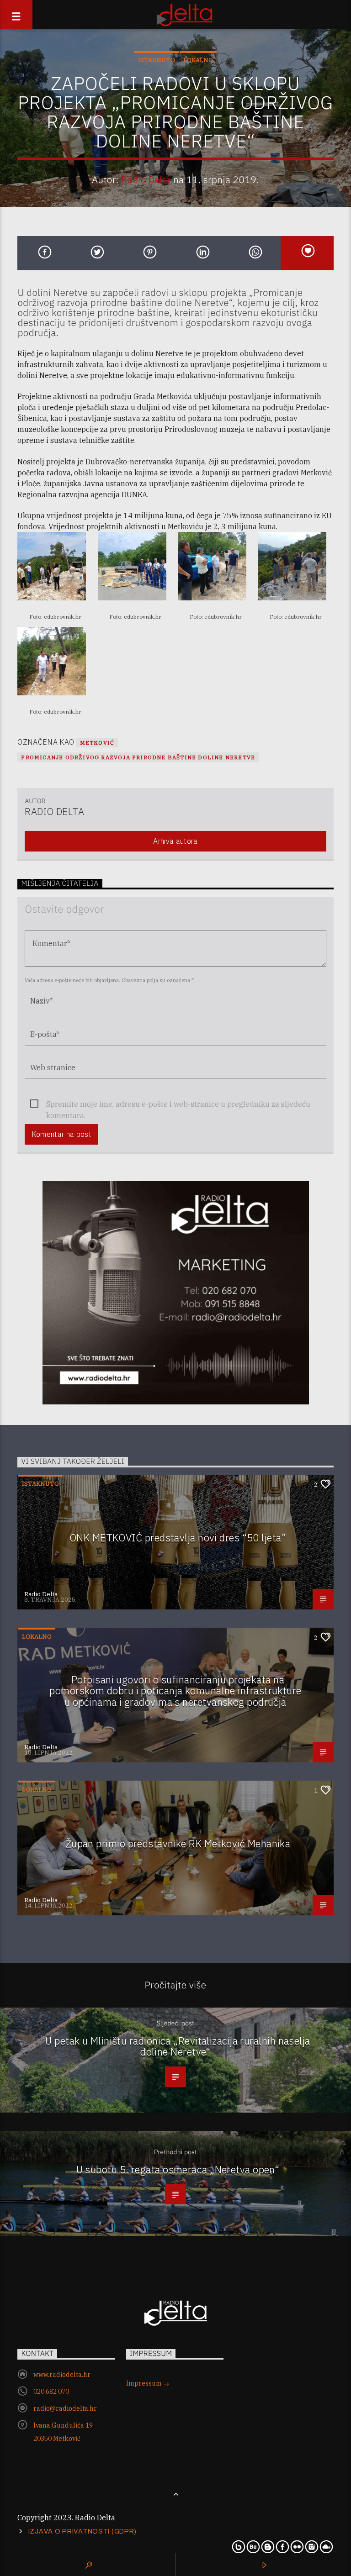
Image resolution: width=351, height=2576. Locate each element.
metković (97, 743)
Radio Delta (146, 180)
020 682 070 (51, 2392)
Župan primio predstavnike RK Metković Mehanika (178, 1843)
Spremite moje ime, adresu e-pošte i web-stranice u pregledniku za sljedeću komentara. (178, 1105)
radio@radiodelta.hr (65, 2408)
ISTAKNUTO (157, 60)
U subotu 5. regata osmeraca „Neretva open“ (178, 2169)
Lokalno (198, 60)
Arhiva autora (175, 841)
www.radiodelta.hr (62, 2375)
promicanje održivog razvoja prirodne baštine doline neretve (138, 757)
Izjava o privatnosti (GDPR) (82, 2531)
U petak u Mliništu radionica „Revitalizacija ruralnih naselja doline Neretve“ (178, 2046)
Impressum (145, 2383)
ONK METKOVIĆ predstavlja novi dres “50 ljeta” (178, 1538)
